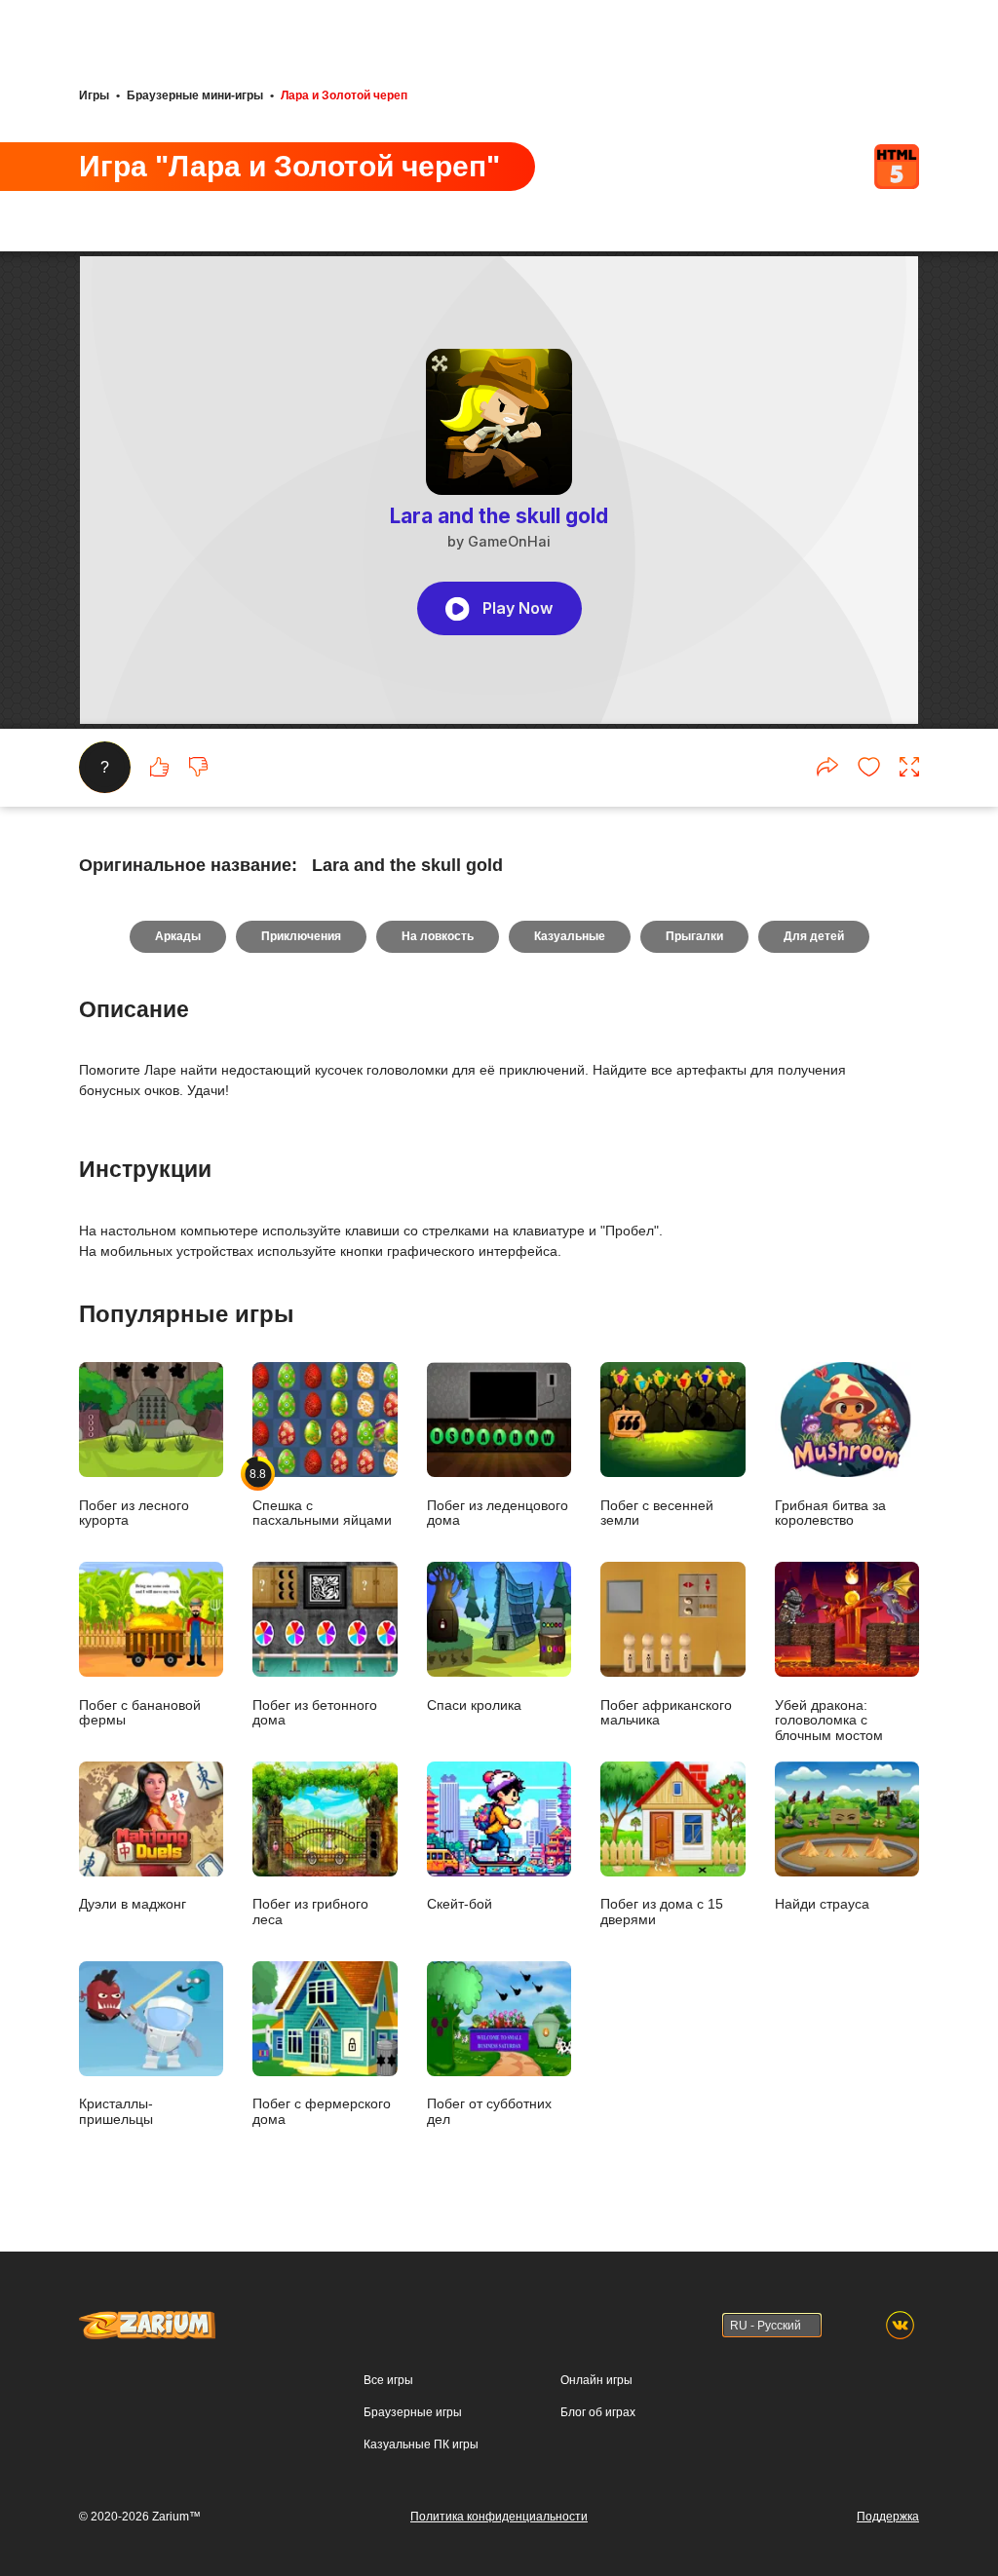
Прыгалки (694, 936)
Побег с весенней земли (657, 1513)
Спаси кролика (474, 1705)
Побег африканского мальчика (666, 1713)
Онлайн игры (596, 2380)
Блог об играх (598, 2412)
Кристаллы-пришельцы (116, 2111)
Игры (94, 95)
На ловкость (438, 936)
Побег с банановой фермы (140, 1713)
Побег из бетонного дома (315, 1713)
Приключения (301, 936)
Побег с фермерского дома (322, 2111)
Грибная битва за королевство (830, 1513)
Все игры (388, 2380)
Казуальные (570, 936)
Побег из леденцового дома (498, 1513)
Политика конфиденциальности (499, 2517)
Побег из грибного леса (310, 1912)
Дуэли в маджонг (133, 1904)
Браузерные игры (413, 2412)
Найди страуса (822, 1904)
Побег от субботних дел (489, 2111)
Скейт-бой (460, 1904)
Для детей (814, 936)
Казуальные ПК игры (421, 2444)
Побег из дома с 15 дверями (662, 1912)
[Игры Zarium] (147, 2320)
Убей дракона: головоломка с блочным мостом (829, 1721)
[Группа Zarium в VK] (900, 2325)
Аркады (178, 936)
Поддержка (888, 2517)
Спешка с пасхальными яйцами (322, 1497)
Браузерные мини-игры (195, 95)
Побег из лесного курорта (134, 1513)
